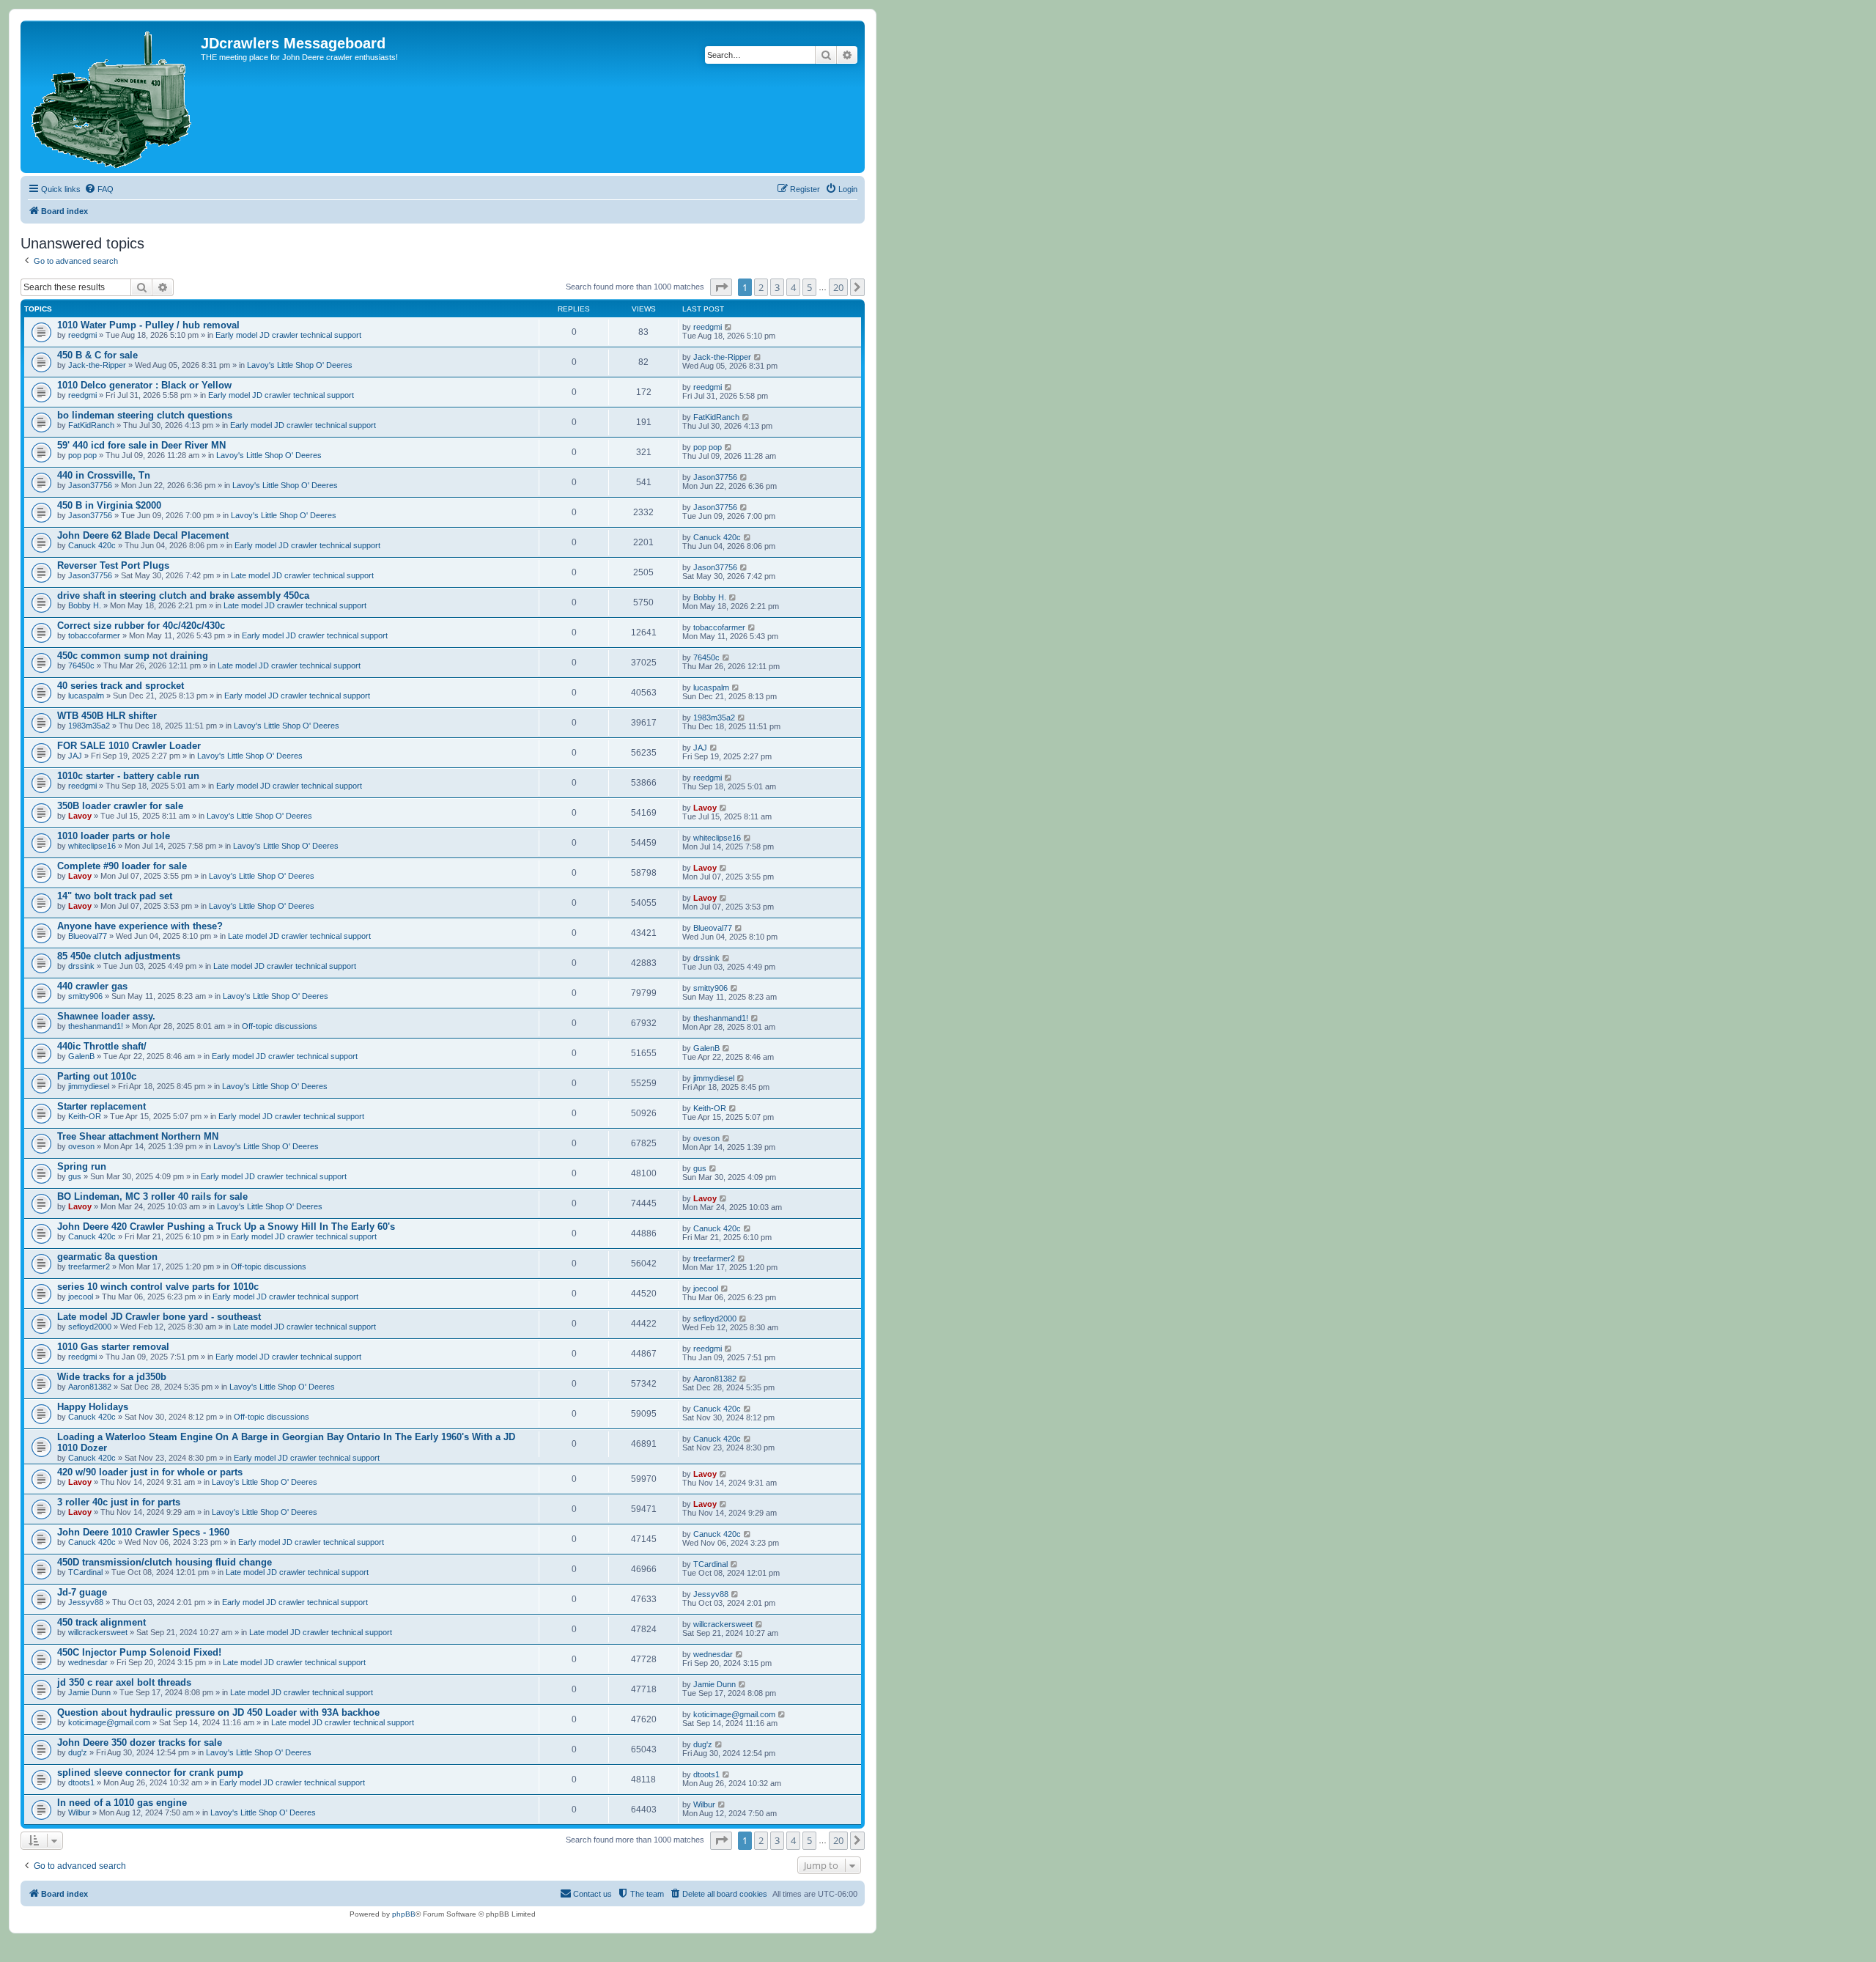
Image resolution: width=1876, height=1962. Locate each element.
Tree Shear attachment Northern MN (138, 1136)
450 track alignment (101, 1622)
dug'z (78, 1752)
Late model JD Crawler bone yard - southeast (159, 1317)
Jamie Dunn (89, 1692)
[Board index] (112, 97)
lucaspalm (86, 696)
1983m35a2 (89, 726)
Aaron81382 (90, 1387)
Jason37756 (90, 485)
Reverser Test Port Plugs (113, 565)
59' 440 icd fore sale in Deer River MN (141, 445)
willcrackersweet (98, 1632)
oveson (81, 1146)
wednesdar (88, 1662)
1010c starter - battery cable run (128, 776)
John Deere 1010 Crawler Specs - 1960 (143, 1532)
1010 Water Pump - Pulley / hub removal (148, 325)
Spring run (82, 1166)
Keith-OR (85, 1116)
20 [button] (838, 287)
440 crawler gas (92, 986)
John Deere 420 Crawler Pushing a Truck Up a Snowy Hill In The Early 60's (226, 1227)
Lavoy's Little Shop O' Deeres (300, 365)
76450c (81, 665)
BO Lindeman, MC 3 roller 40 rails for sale (152, 1196)
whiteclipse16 (92, 846)
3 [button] (777, 287)
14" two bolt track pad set (115, 896)
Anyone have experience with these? (140, 926)
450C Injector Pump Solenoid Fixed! (139, 1652)
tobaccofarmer (94, 635)
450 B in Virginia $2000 (109, 505)
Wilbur (79, 1812)
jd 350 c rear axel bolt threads (124, 1682)
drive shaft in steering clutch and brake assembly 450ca (183, 595)
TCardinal (85, 1572)
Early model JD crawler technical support (288, 335)
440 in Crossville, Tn (104, 475)
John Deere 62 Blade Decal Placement (143, 535)
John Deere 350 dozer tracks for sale (140, 1742)
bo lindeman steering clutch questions (145, 415)
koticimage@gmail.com (109, 1722)
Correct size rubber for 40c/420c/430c (141, 626)
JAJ (75, 756)
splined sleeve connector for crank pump (150, 1773)
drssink (81, 966)
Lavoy (80, 816)
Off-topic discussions (280, 1026)
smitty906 (85, 996)
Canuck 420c (92, 545)
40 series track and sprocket (121, 686)
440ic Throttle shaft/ (102, 1046)
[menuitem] (99, 189)
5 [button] (809, 287)
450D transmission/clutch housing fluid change (165, 1562)
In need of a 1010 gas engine (122, 1803)
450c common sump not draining (133, 656)
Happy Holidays (93, 1407)
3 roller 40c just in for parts (119, 1502)
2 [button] (761, 287)
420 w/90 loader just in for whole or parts (150, 1472)
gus (75, 1176)
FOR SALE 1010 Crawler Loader (129, 746)
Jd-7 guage (82, 1592)
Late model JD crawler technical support (302, 575)
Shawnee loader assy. (106, 1016)
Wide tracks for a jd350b (112, 1377)
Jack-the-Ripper (97, 365)
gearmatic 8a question (107, 1257)
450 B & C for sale (97, 355)
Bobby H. (85, 605)
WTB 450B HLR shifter (107, 716)
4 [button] (793, 287)
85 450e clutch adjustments (119, 956)
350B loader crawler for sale (120, 806)
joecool (81, 1297)
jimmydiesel (89, 1086)
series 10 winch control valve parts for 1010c (158, 1287)
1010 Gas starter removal (113, 1347)
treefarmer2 (89, 1266)
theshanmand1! (96, 1026)
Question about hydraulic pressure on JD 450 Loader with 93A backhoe (218, 1712)
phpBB (404, 1914)
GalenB (81, 1056)
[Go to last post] (729, 327)
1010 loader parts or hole (114, 836)
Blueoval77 (88, 936)
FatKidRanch (91, 425)
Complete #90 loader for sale (122, 866)
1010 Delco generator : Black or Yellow (144, 385)
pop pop (82, 455)
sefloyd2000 (90, 1327)
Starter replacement (101, 1106)
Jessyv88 (86, 1602)
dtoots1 (81, 1782)
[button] (721, 287)
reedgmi (82, 335)
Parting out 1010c (97, 1076)
